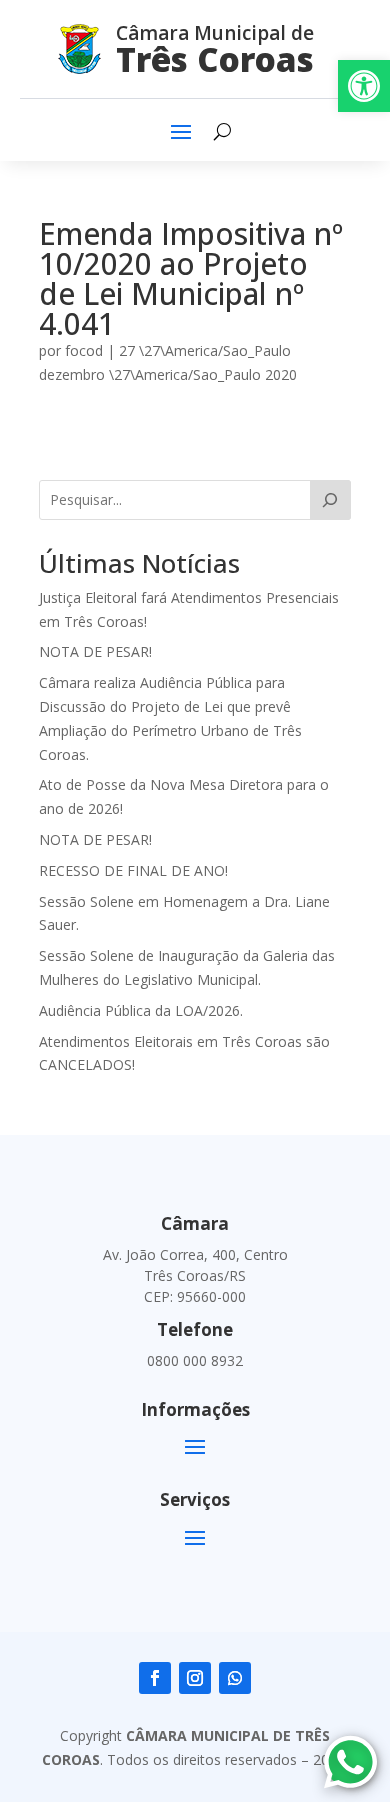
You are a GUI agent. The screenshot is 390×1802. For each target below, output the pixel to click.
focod (84, 350)
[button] (364, 86)
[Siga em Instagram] (195, 1678)
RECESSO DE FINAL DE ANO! (133, 870)
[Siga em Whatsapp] (235, 1678)
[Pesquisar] (330, 500)
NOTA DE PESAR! (95, 651)
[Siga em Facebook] (155, 1678)
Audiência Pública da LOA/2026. (141, 1010)
